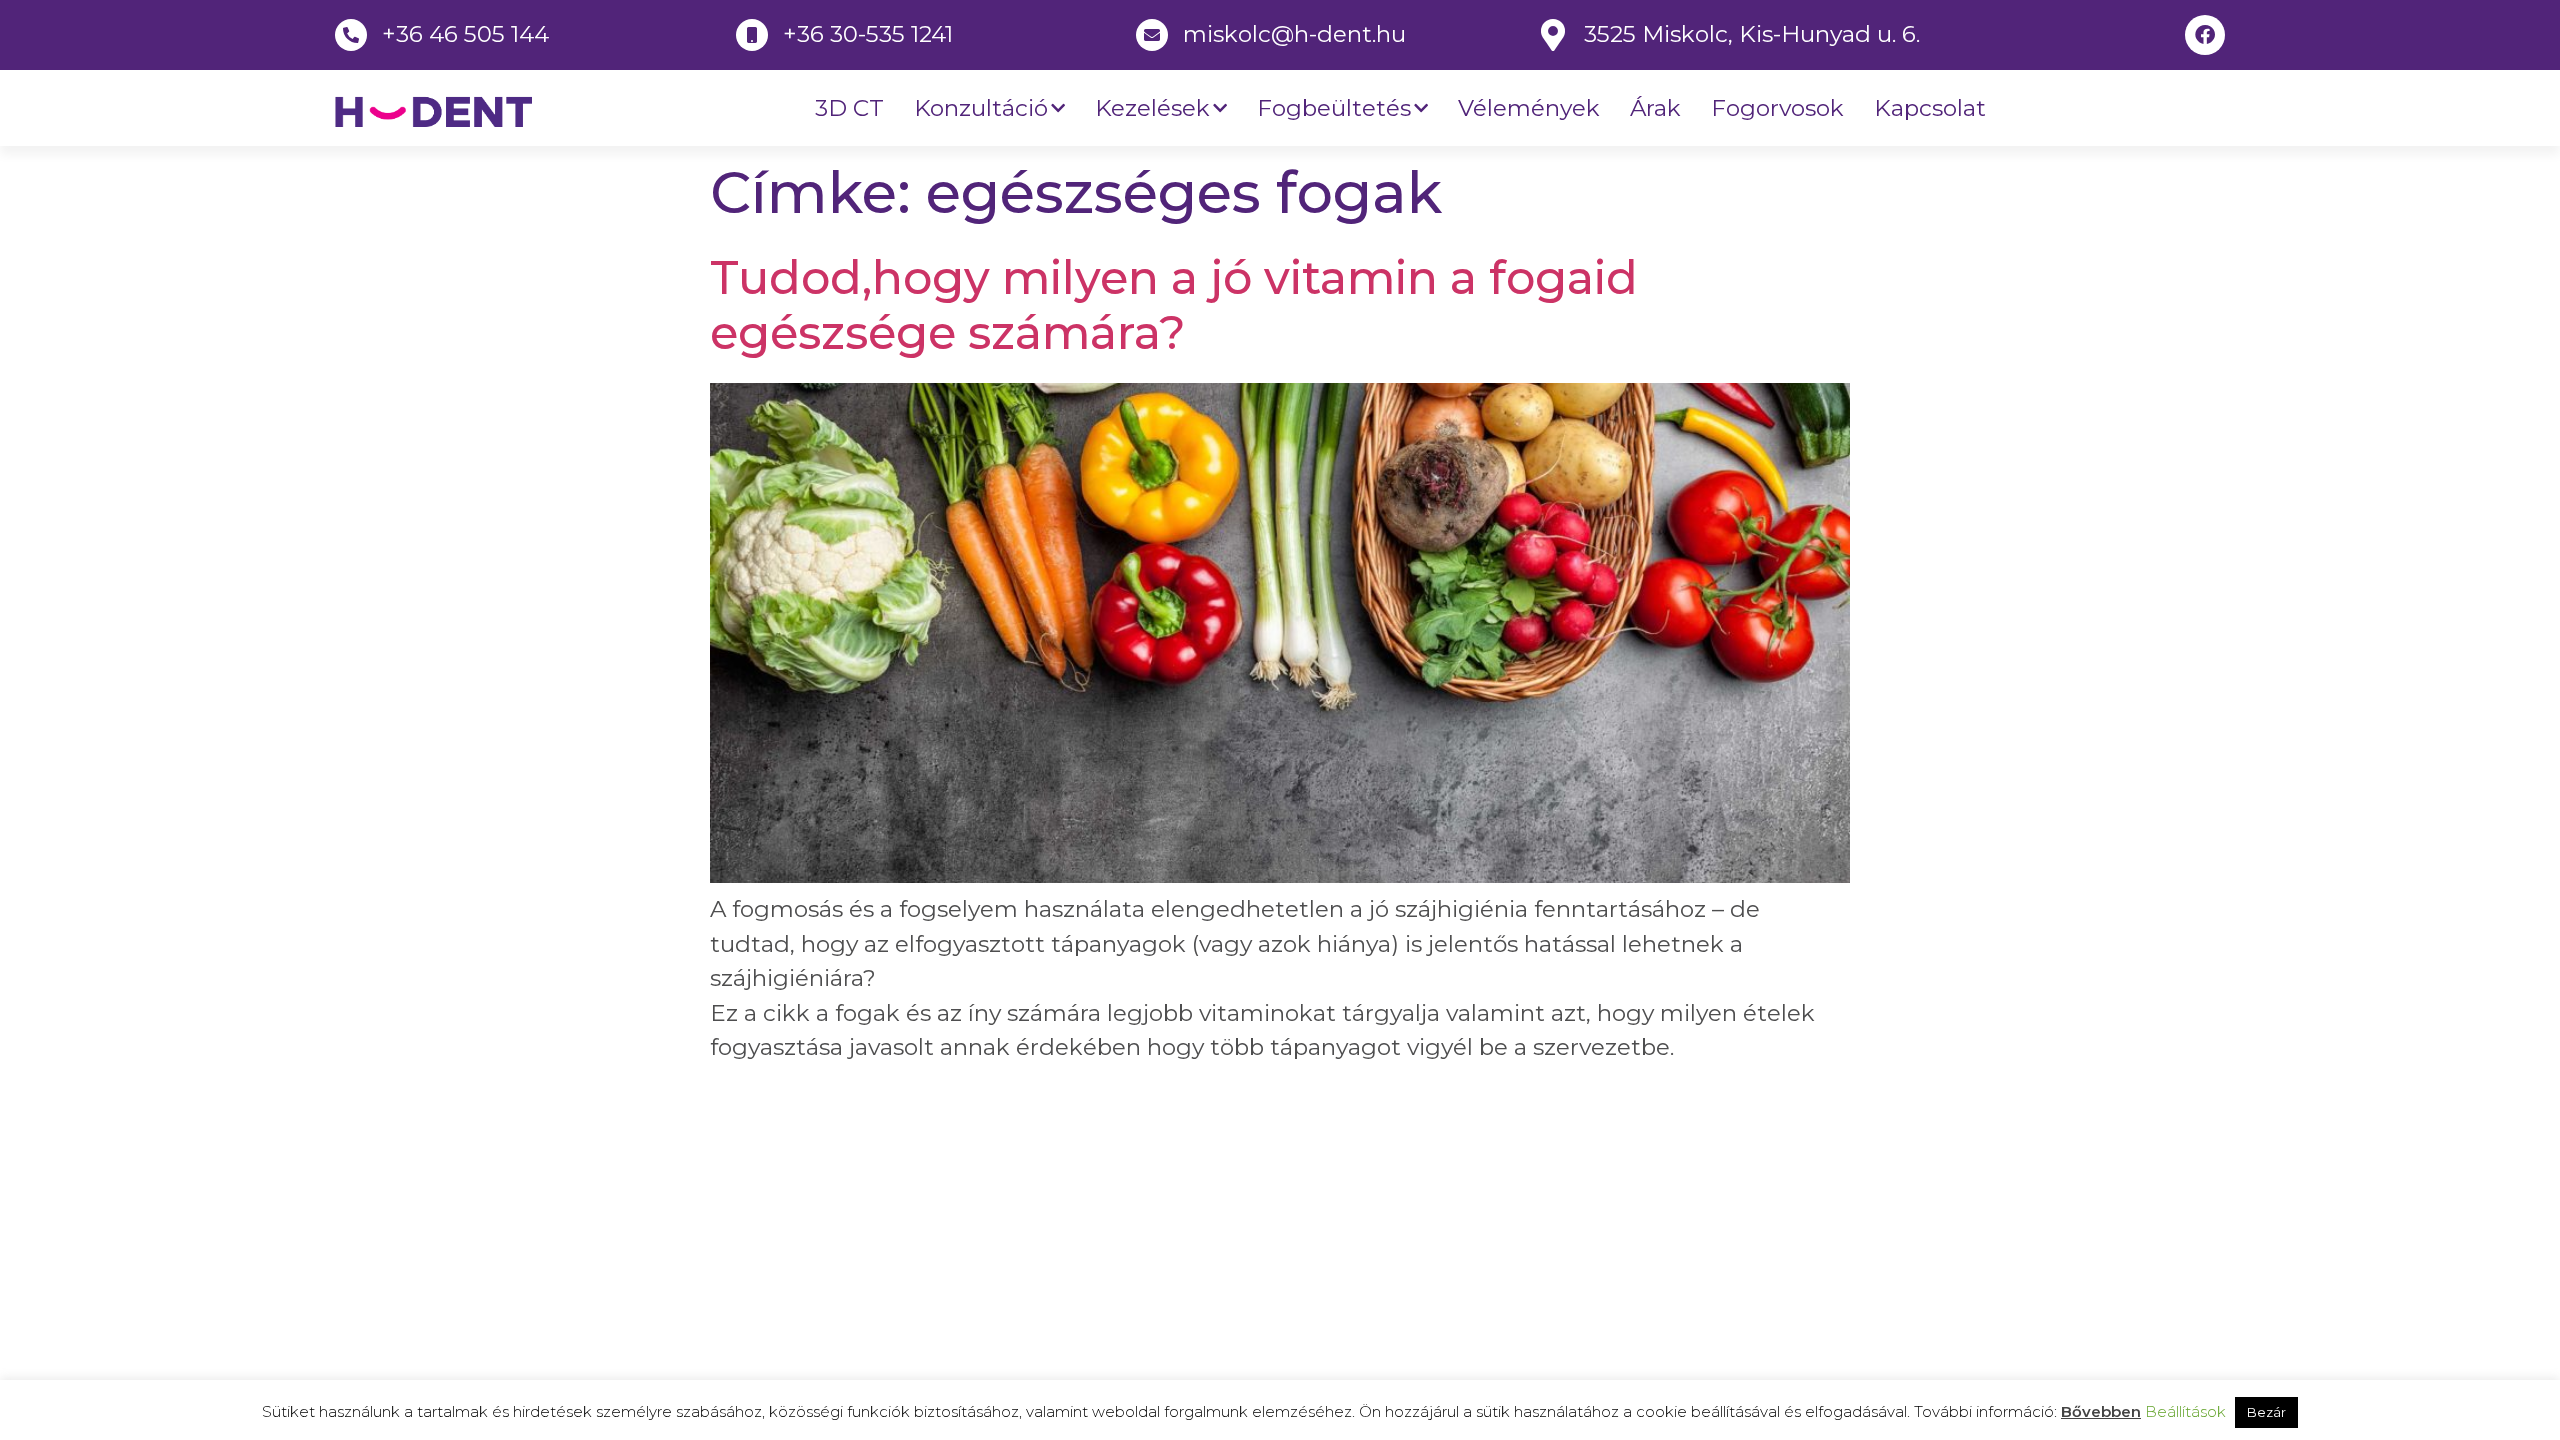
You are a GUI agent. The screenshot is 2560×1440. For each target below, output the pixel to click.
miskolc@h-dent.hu (1294, 34)
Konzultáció (981, 108)
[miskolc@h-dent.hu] (1152, 35)
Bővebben (2101, 1411)
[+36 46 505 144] (351, 35)
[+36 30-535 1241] (752, 35)
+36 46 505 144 (465, 34)
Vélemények (1529, 108)
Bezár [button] (2266, 1412)
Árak (1655, 108)
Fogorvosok (1777, 108)
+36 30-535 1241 (868, 34)
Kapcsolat (1930, 108)
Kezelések (1152, 108)
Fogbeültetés (1334, 108)
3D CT (849, 108)
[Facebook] (2205, 35)
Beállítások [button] (2185, 1411)
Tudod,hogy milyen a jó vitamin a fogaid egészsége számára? (1174, 305)
